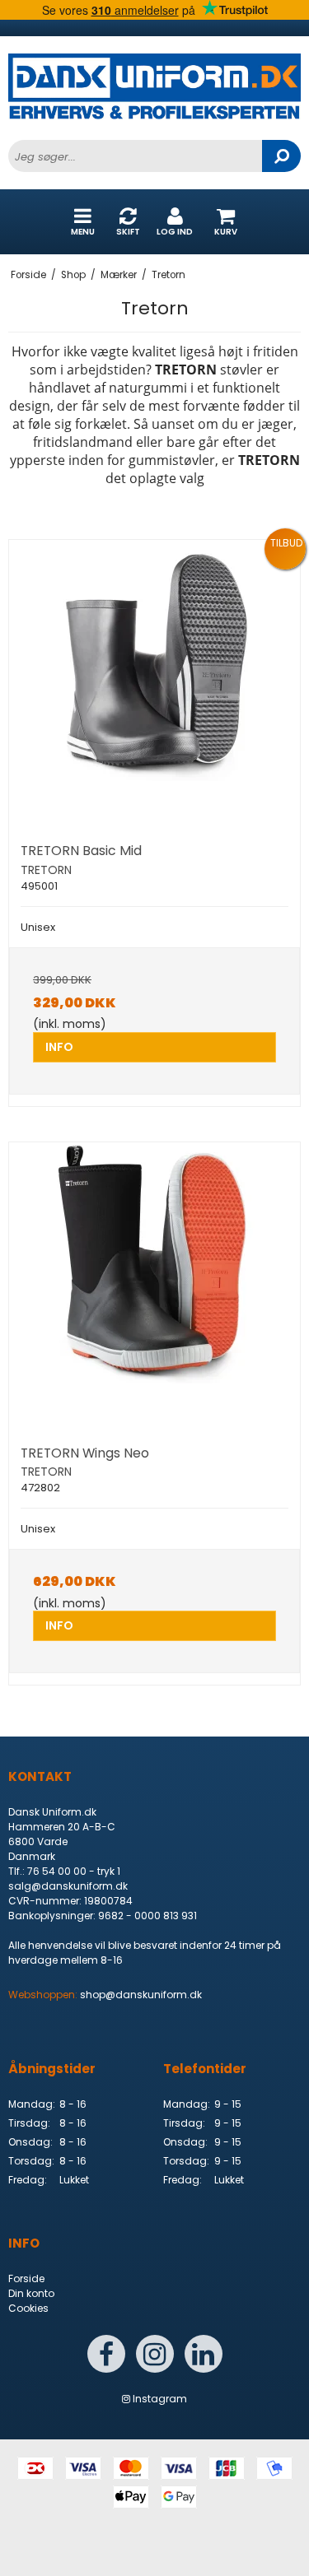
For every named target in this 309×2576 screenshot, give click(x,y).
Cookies (28, 2308)
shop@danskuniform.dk (141, 1995)
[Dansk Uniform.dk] (154, 97)
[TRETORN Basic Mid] (154, 685)
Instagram (159, 2399)
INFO (59, 1047)
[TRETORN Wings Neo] (154, 1288)
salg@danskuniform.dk (68, 1886)
